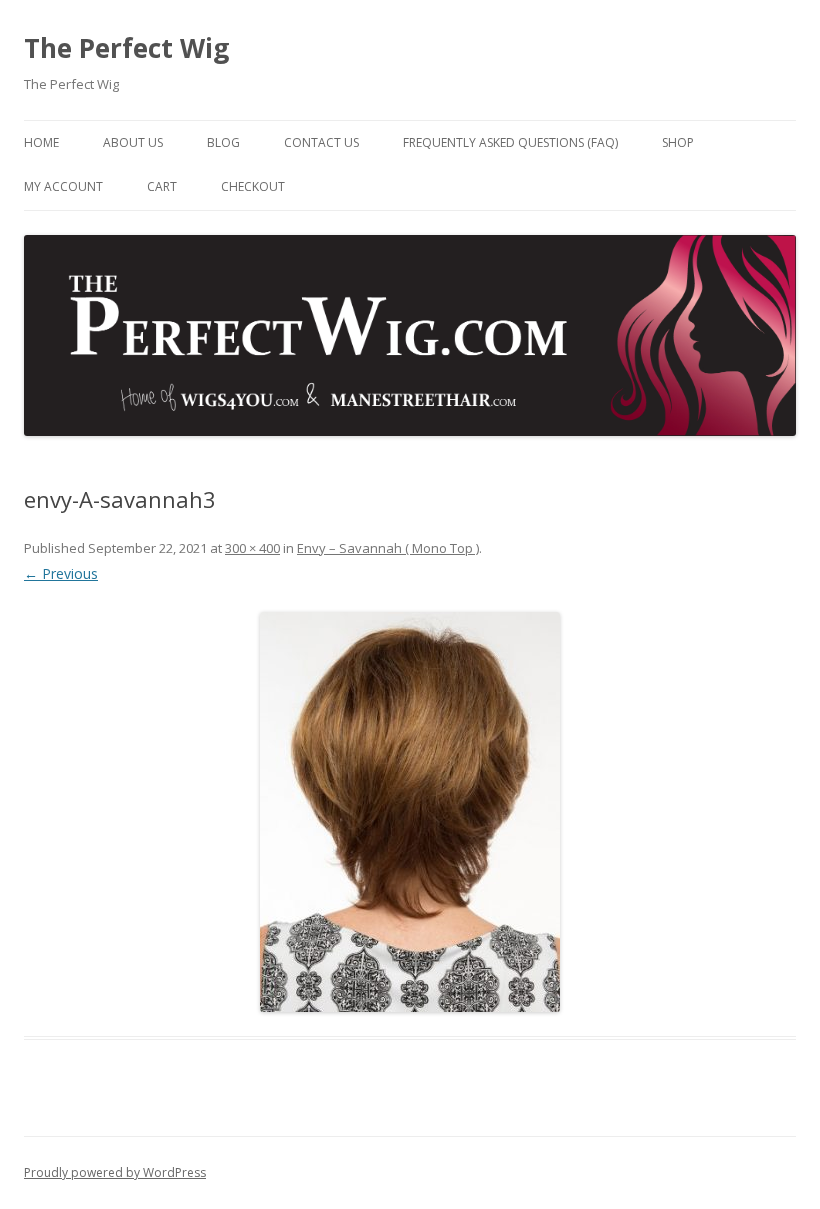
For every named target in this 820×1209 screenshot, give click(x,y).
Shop (678, 142)
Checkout (253, 186)
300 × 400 (252, 548)
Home (41, 142)
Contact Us (321, 142)
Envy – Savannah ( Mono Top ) (388, 548)
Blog (223, 142)
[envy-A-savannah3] (410, 812)
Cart (162, 186)
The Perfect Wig (126, 48)
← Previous (61, 573)
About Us (133, 142)
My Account (63, 186)
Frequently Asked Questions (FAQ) (510, 142)
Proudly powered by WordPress (115, 1172)
